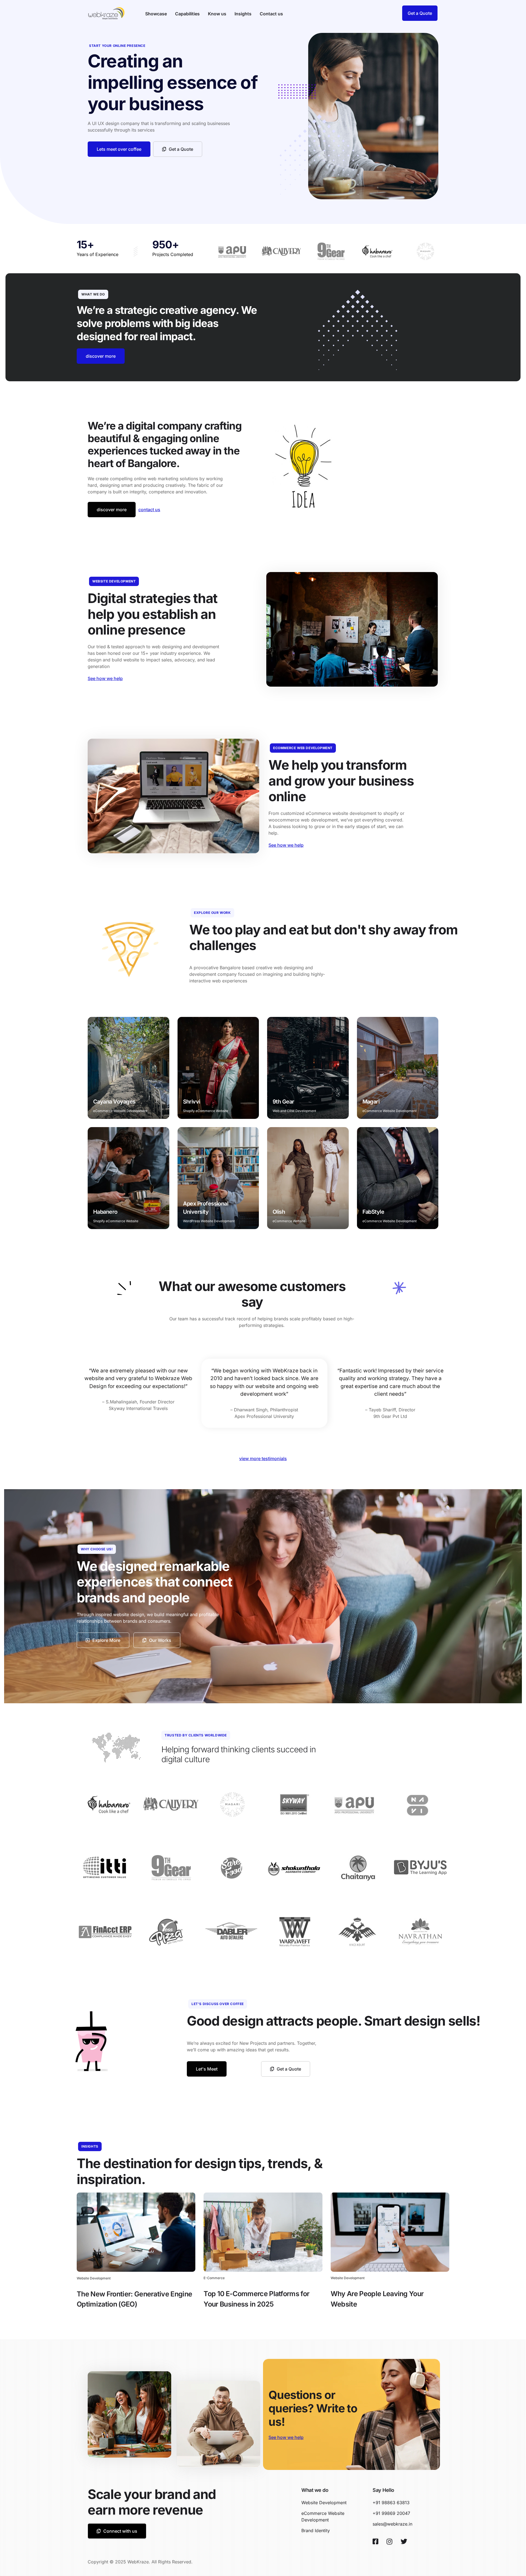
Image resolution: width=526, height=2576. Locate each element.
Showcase (156, 14)
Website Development (94, 2278)
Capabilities (187, 14)
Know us (217, 14)
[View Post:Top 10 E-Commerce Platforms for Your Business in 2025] (263, 2232)
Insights (243, 14)
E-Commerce (214, 2278)
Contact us (271, 14)
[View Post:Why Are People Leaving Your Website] (390, 2232)
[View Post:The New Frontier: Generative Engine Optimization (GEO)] (136, 2232)
